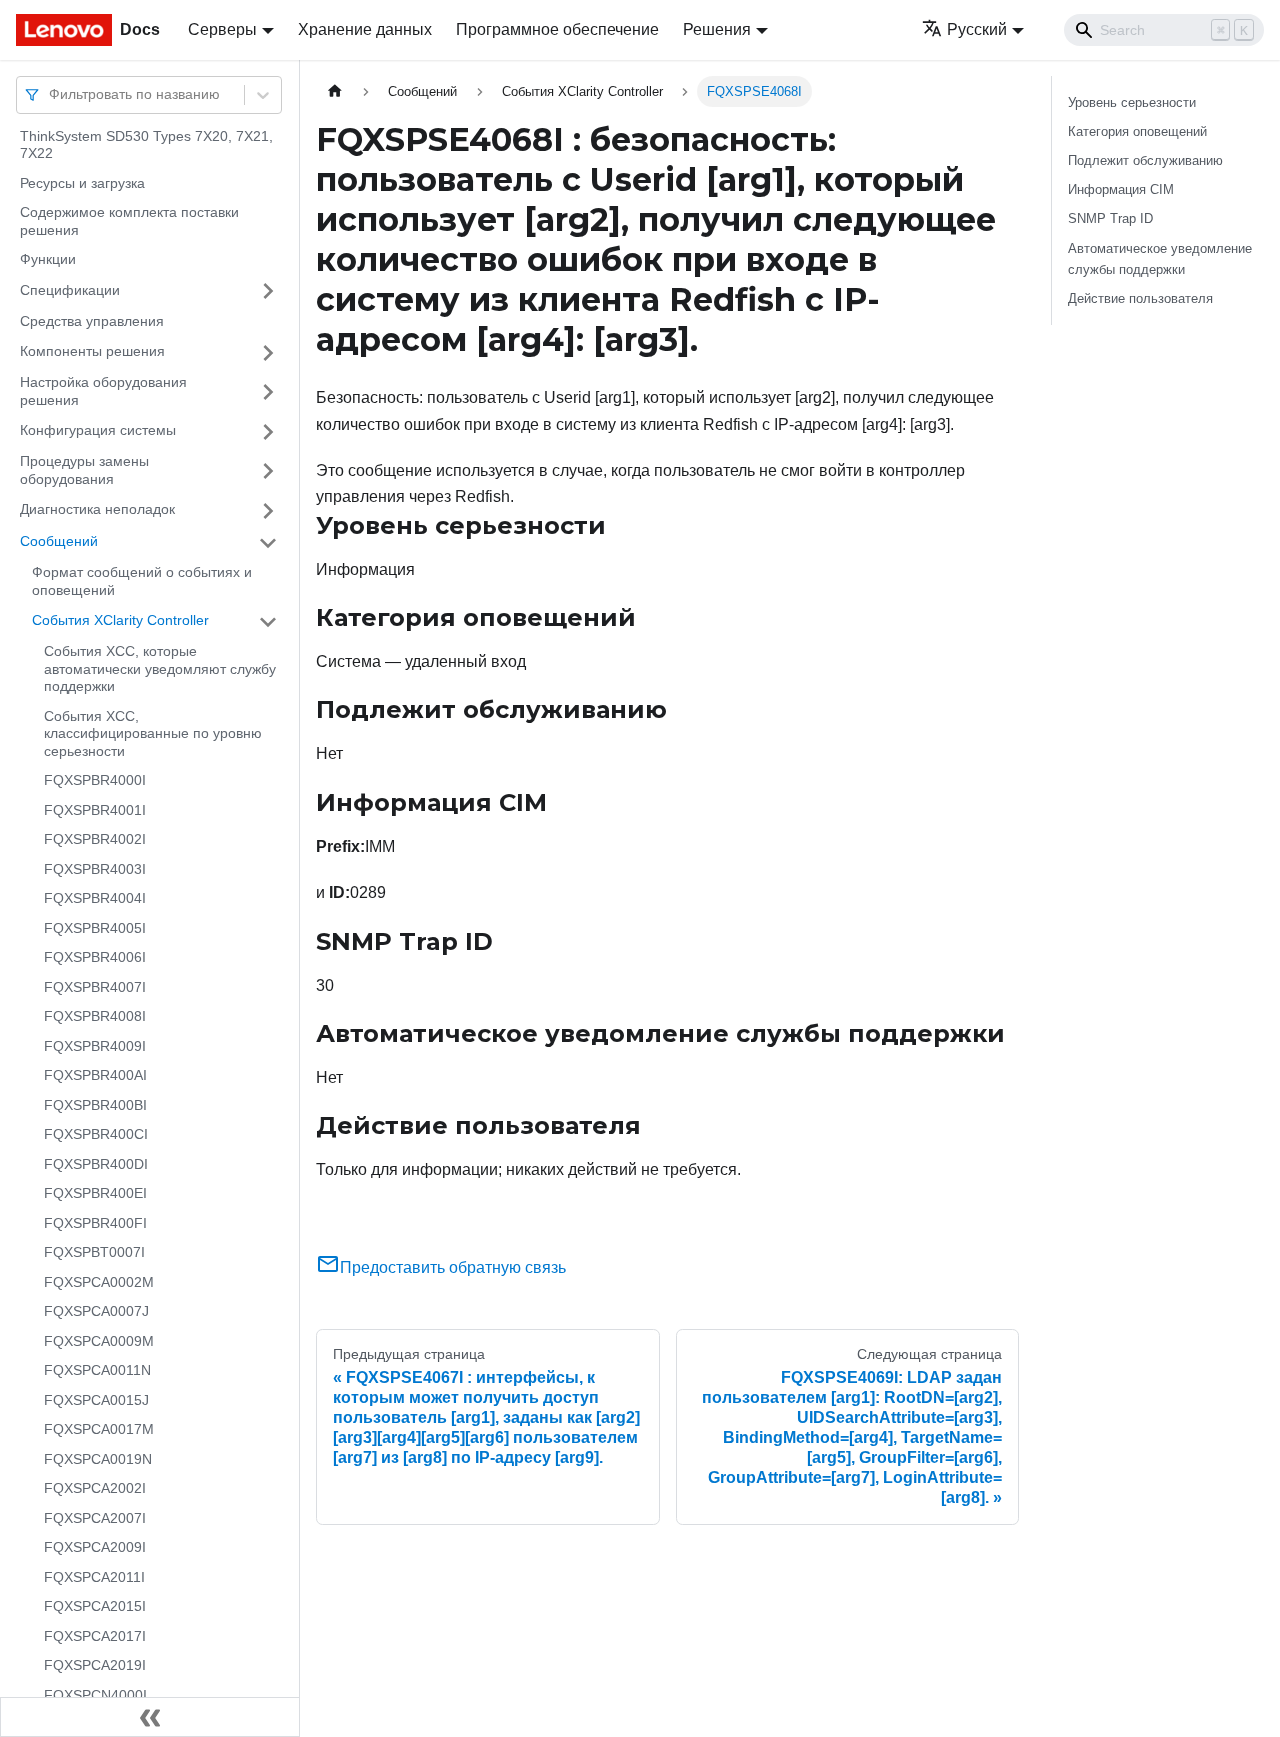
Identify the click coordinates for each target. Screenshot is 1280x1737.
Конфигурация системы (98, 431)
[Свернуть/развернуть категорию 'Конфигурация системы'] (268, 432)
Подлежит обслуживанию (1145, 160)
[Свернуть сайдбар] (150, 1717)
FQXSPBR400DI (96, 1164)
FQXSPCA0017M (99, 1430)
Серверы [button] (222, 29)
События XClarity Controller (120, 621)
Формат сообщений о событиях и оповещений (142, 582)
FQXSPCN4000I (95, 1695)
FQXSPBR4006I (95, 958)
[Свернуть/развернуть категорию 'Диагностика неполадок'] (268, 511)
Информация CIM (1121, 189)
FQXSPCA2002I (95, 1489)
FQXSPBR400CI (96, 1135)
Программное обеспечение (557, 29)
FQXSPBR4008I (95, 1017)
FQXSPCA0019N (98, 1459)
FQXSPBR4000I (95, 781)
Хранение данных (365, 29)
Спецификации (70, 290)
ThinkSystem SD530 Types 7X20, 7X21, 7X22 (146, 145)
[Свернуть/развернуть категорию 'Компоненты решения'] (268, 353)
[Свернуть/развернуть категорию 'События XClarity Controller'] (268, 622)
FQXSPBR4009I (95, 1046)
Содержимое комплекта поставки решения (129, 222)
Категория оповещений (1137, 131)
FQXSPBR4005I (95, 928)
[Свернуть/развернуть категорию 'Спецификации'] (268, 291)
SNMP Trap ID (1110, 218)
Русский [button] (977, 29)
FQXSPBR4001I (95, 810)
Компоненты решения (92, 352)
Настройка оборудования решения (103, 392)
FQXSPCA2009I (95, 1548)
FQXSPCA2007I (95, 1518)
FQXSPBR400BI (95, 1105)
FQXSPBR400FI (95, 1223)
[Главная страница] (335, 91)
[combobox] (51, 94)
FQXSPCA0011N (97, 1371)
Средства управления (92, 321)
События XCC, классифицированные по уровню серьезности (153, 733)
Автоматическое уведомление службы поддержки (1160, 259)
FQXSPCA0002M (99, 1282)
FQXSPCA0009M (99, 1341)
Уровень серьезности (1132, 102)
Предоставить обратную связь (453, 1267)
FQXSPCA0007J (96, 1312)
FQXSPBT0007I (94, 1253)
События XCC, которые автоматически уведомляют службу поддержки (160, 669)
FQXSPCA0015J (96, 1400)
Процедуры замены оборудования (84, 471)
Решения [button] (717, 29)
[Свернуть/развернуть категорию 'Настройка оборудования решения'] (268, 392)
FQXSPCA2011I (94, 1577)
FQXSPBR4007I (95, 987)
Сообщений (59, 542)
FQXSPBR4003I (95, 869)
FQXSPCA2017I (95, 1636)
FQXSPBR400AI (95, 1076)
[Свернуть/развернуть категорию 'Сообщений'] (268, 543)
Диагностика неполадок (97, 510)
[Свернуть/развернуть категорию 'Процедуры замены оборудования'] (268, 471)
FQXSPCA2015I (95, 1607)
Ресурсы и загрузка (82, 183)
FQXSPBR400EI (95, 1194)
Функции (48, 260)
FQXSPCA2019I (95, 1666)
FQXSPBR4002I (95, 840)
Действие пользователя (1140, 298)
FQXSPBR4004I (95, 899)
